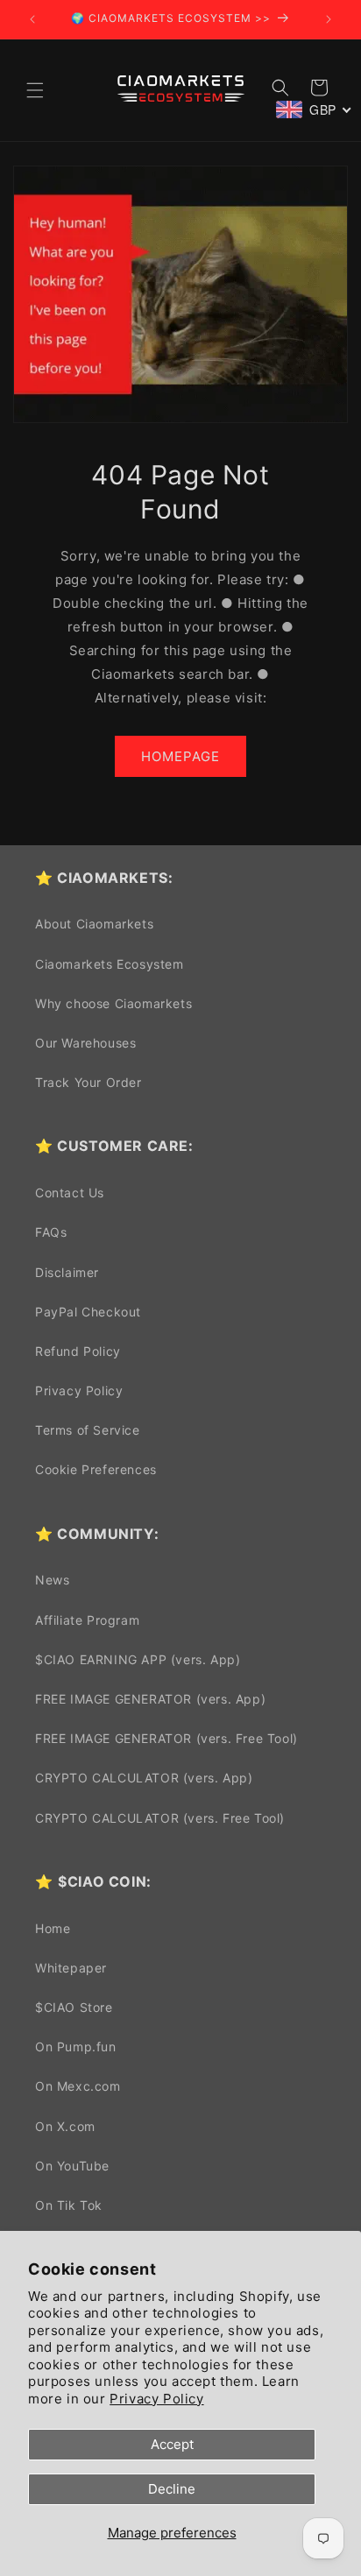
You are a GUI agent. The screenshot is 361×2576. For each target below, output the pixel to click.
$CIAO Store (74, 2007)
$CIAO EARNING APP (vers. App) (138, 1659)
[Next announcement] (329, 19)
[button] (35, 90)
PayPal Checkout (88, 1312)
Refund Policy (78, 1351)
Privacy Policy (156, 2399)
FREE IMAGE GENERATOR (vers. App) (150, 1699)
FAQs (51, 1232)
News (52, 1580)
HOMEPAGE (180, 756)
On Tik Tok (69, 2205)
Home (53, 1928)
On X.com (65, 2126)
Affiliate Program (87, 1620)
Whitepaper (71, 1968)
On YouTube (72, 2166)
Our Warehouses (85, 1043)
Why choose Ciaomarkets (113, 1003)
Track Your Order (88, 1082)
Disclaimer (67, 1272)
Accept (172, 2444)
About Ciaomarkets (94, 924)
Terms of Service (88, 1430)
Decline (172, 2489)
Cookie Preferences (96, 1469)
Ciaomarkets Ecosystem (110, 964)
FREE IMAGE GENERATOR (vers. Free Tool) (166, 1738)
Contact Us (70, 1193)
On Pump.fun (76, 2047)
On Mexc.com (78, 2086)
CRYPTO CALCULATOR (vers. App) (144, 1778)
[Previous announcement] (32, 19)
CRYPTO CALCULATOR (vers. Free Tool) (160, 1818)
